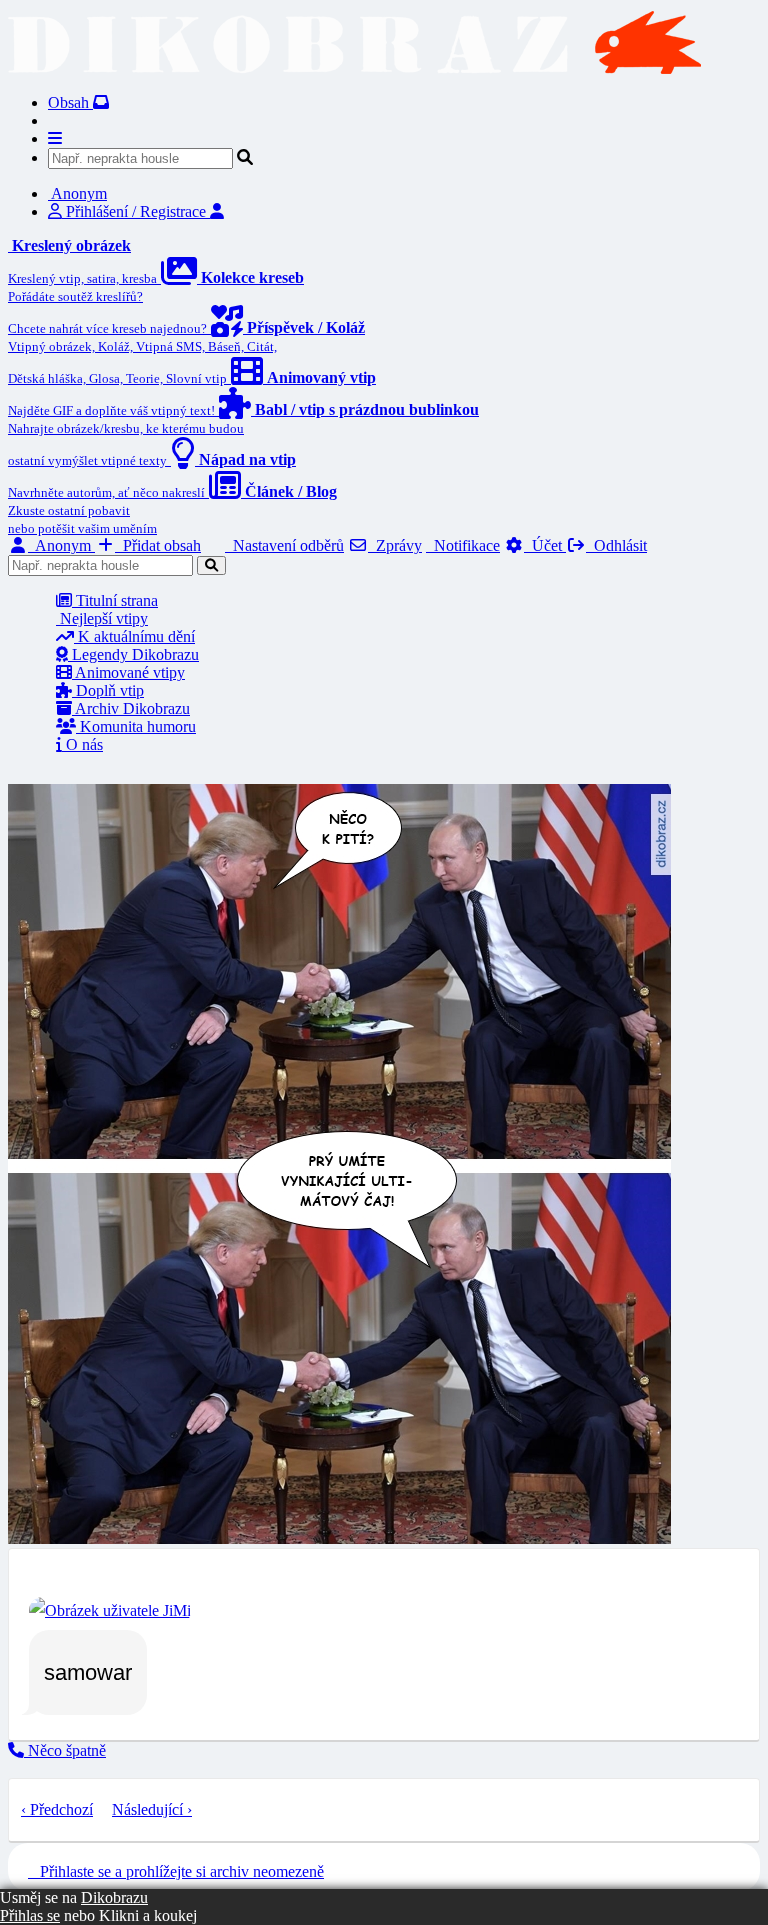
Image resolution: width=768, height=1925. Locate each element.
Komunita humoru (136, 726)
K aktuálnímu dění (134, 636)
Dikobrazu (114, 1897)
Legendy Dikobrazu (133, 654)
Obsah (70, 102)
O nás (82, 744)
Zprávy (395, 545)
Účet (545, 545)
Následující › (152, 1809)
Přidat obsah (158, 545)
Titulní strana (115, 600)
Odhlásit (616, 545)
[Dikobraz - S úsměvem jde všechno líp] (354, 68)
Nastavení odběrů (284, 545)
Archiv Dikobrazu (131, 708)
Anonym (61, 545)
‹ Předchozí (57, 1809)
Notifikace (463, 545)
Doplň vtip (108, 690)
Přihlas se (30, 1915)
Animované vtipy (128, 672)
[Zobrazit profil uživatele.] (110, 1610)
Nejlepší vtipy (102, 618)
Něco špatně (65, 1750)
